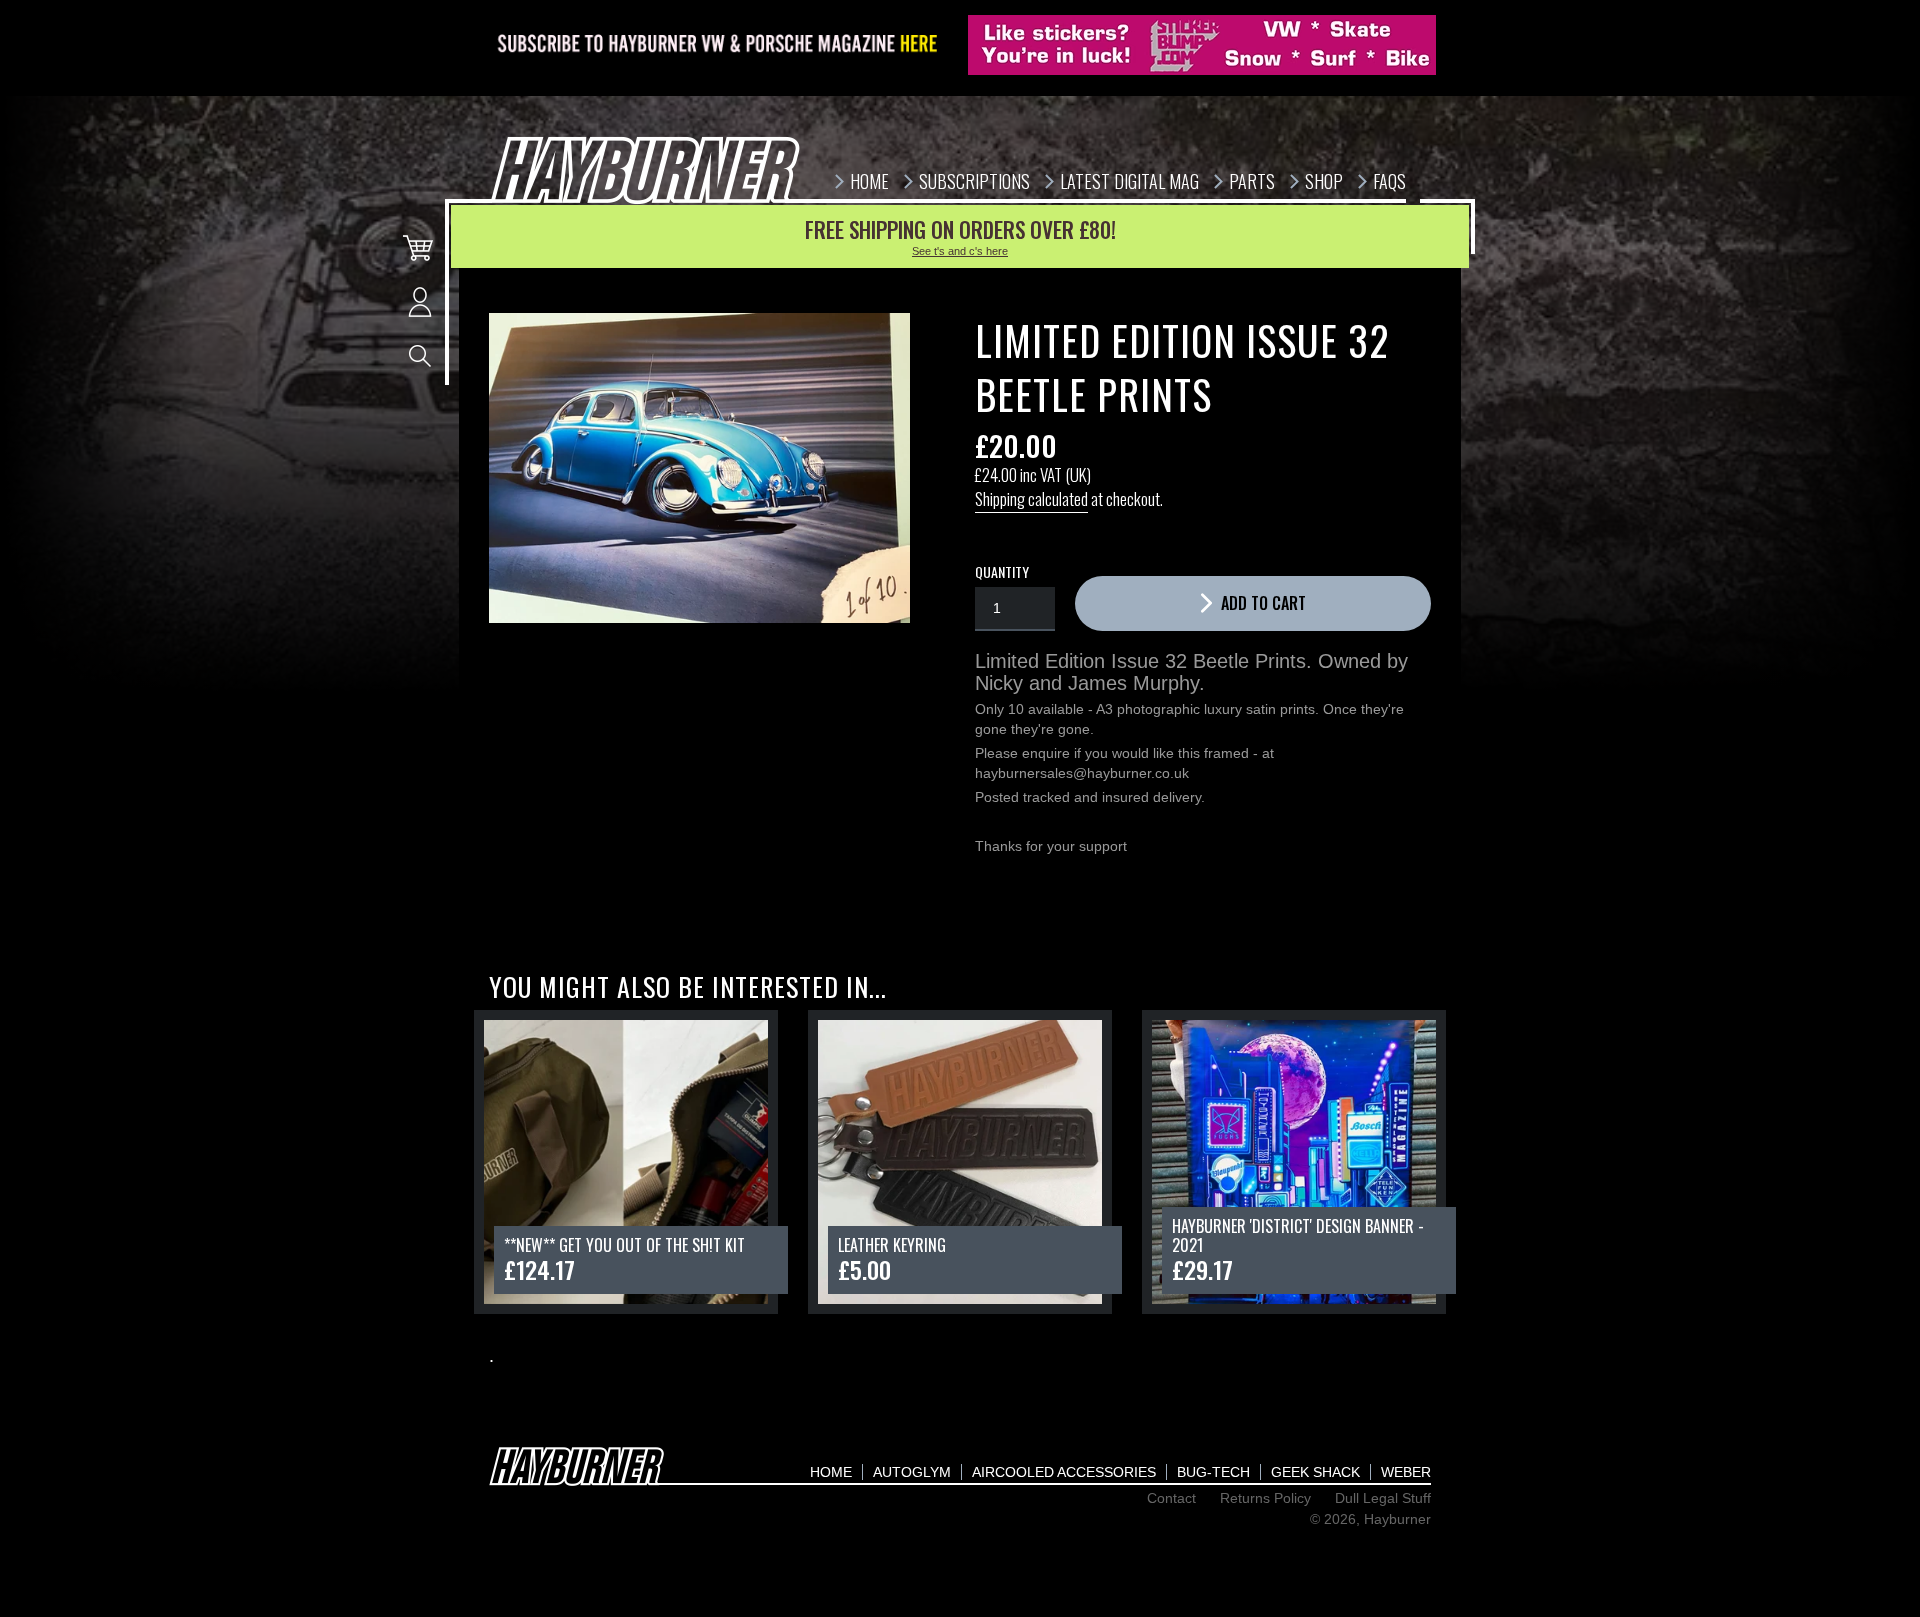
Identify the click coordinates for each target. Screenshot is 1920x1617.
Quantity (1002, 572)
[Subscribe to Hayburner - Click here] (719, 45)
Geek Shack (1315, 1472)
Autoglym (912, 1472)
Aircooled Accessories (1064, 1472)
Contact (1171, 1498)
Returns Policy (1265, 1498)
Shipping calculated (1031, 498)
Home (831, 1472)
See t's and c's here (960, 251)
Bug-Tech (1213, 1472)
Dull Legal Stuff (1383, 1498)
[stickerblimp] (1202, 45)
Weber (1406, 1472)
